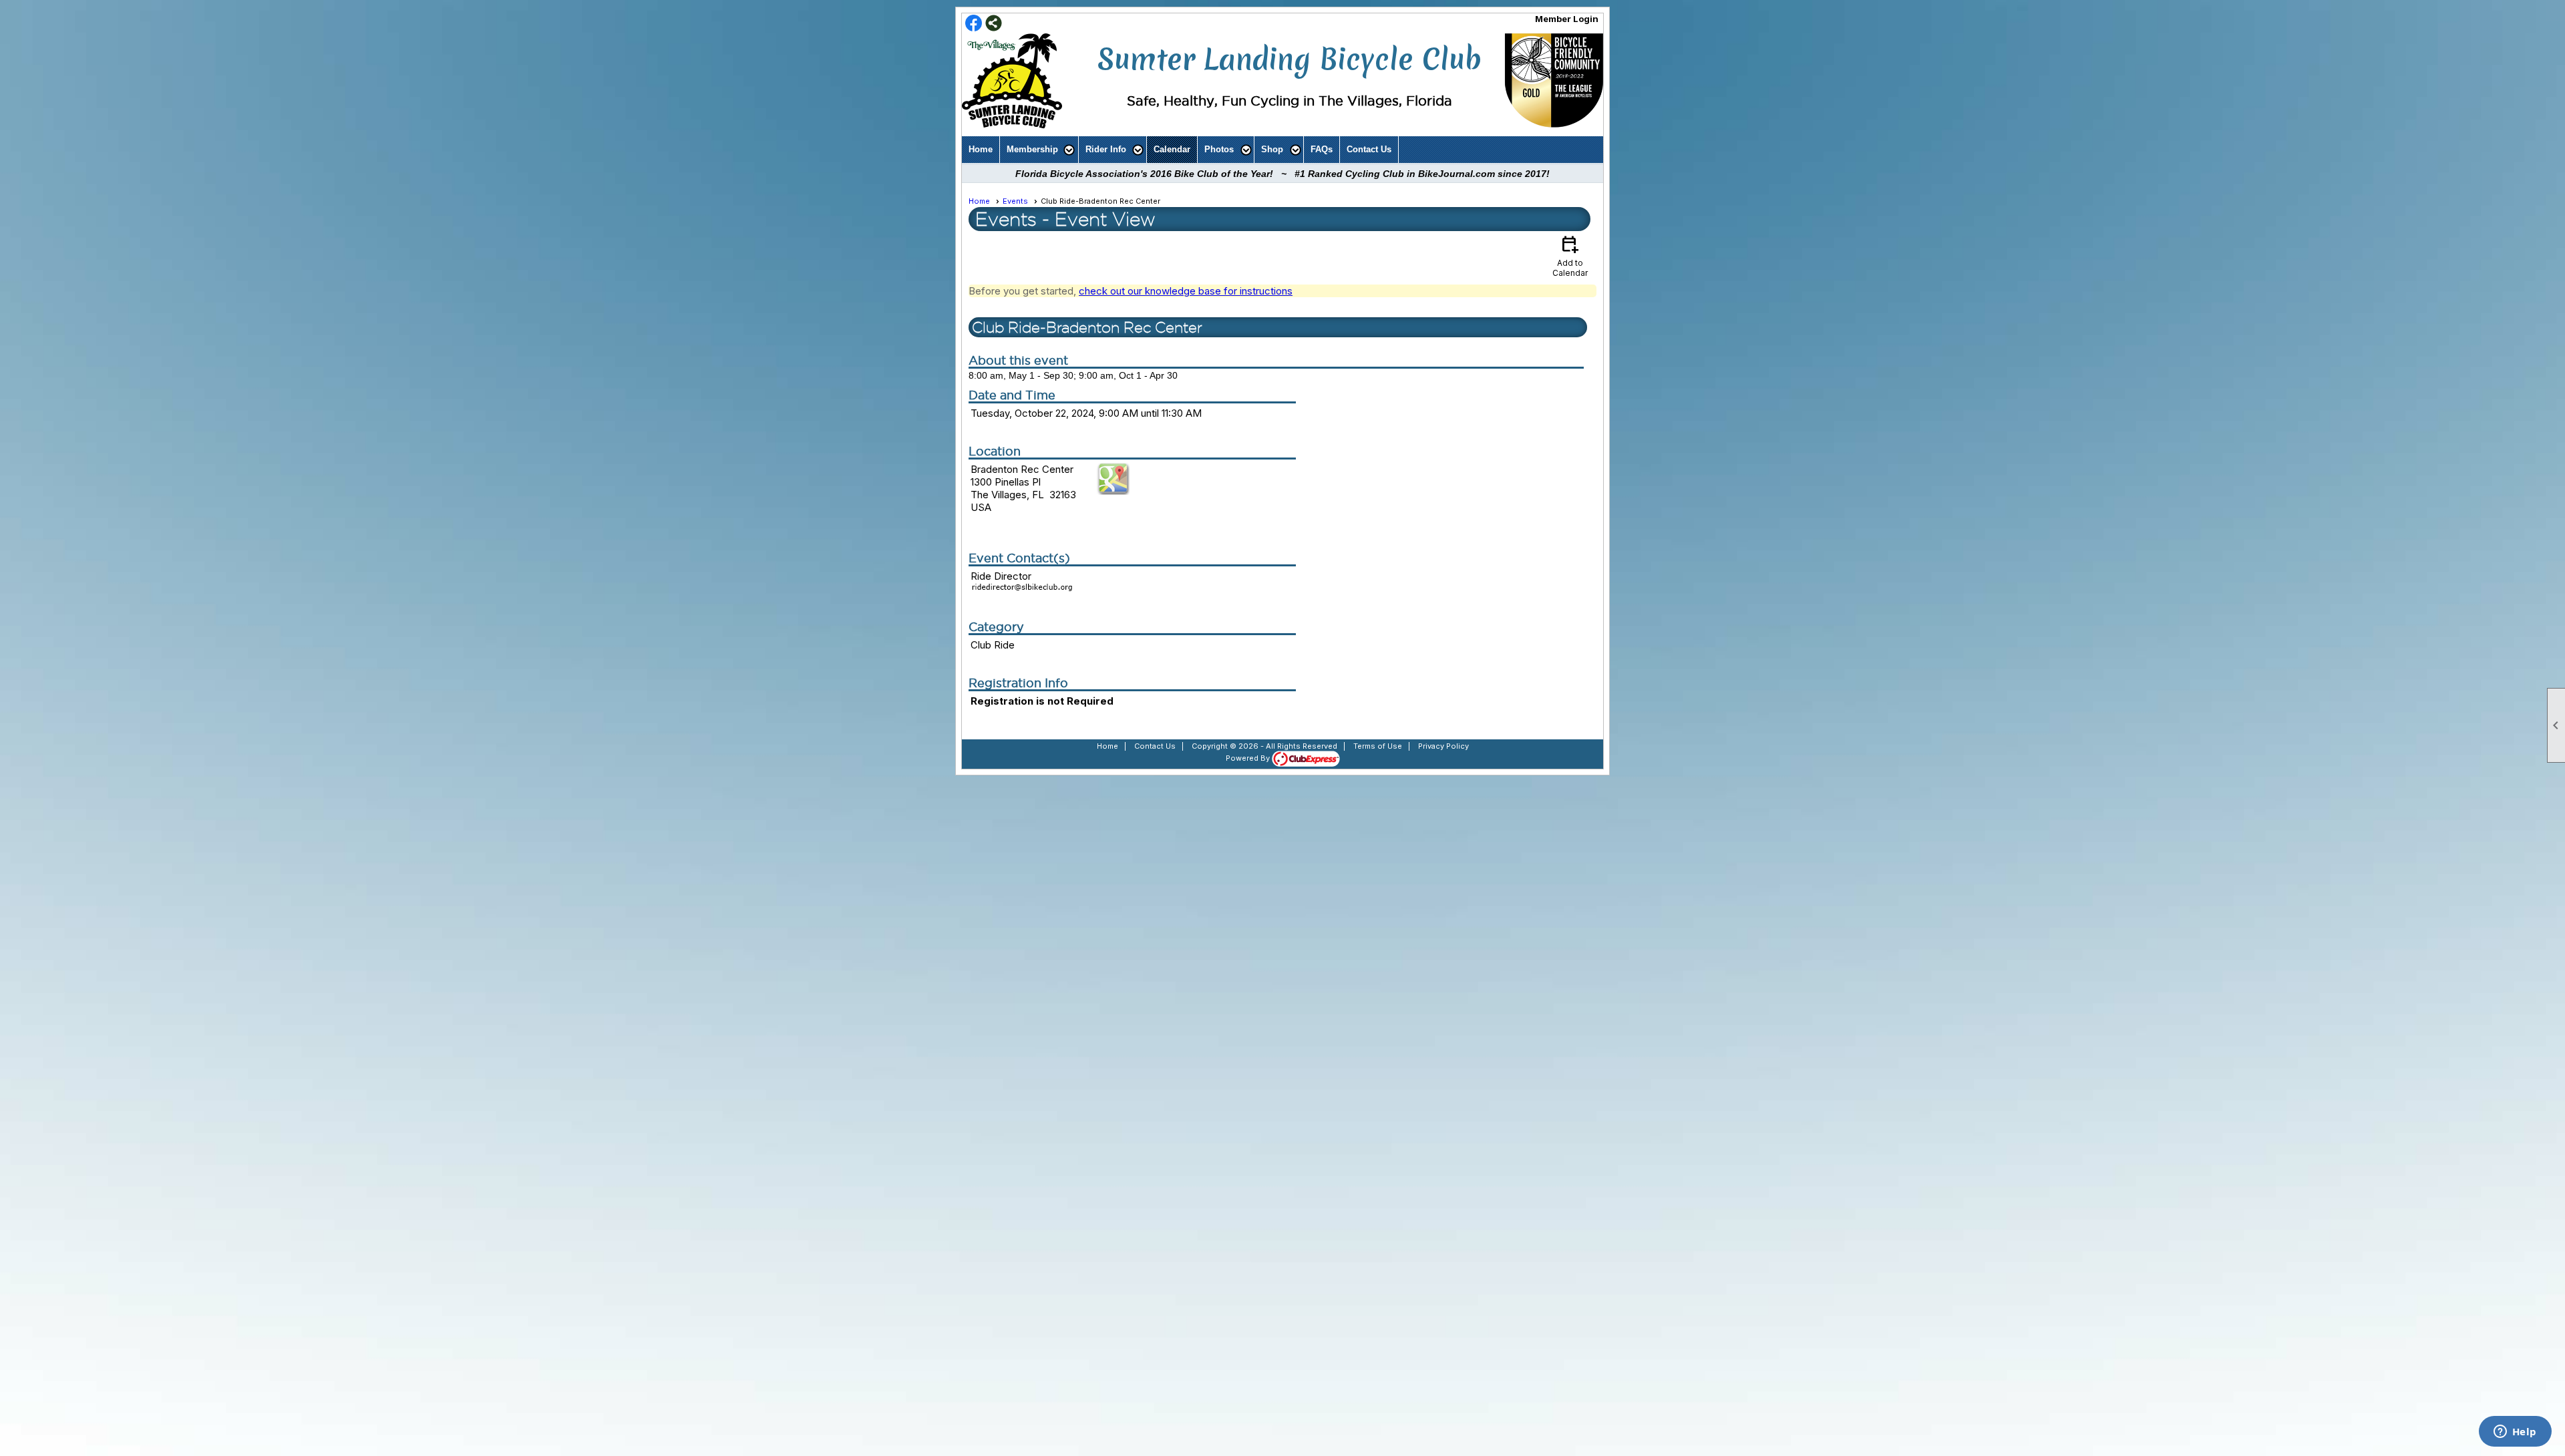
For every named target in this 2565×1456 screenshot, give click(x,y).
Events (1015, 201)
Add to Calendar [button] (1570, 255)
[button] (1039, 150)
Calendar (1172, 149)
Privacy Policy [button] (1443, 746)
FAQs (1322, 149)
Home (981, 149)
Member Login (1567, 19)
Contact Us (1369, 149)
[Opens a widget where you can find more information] (2515, 1433)
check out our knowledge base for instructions (1186, 291)
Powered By (1249, 758)
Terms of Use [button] (1378, 746)
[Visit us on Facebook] (974, 24)
